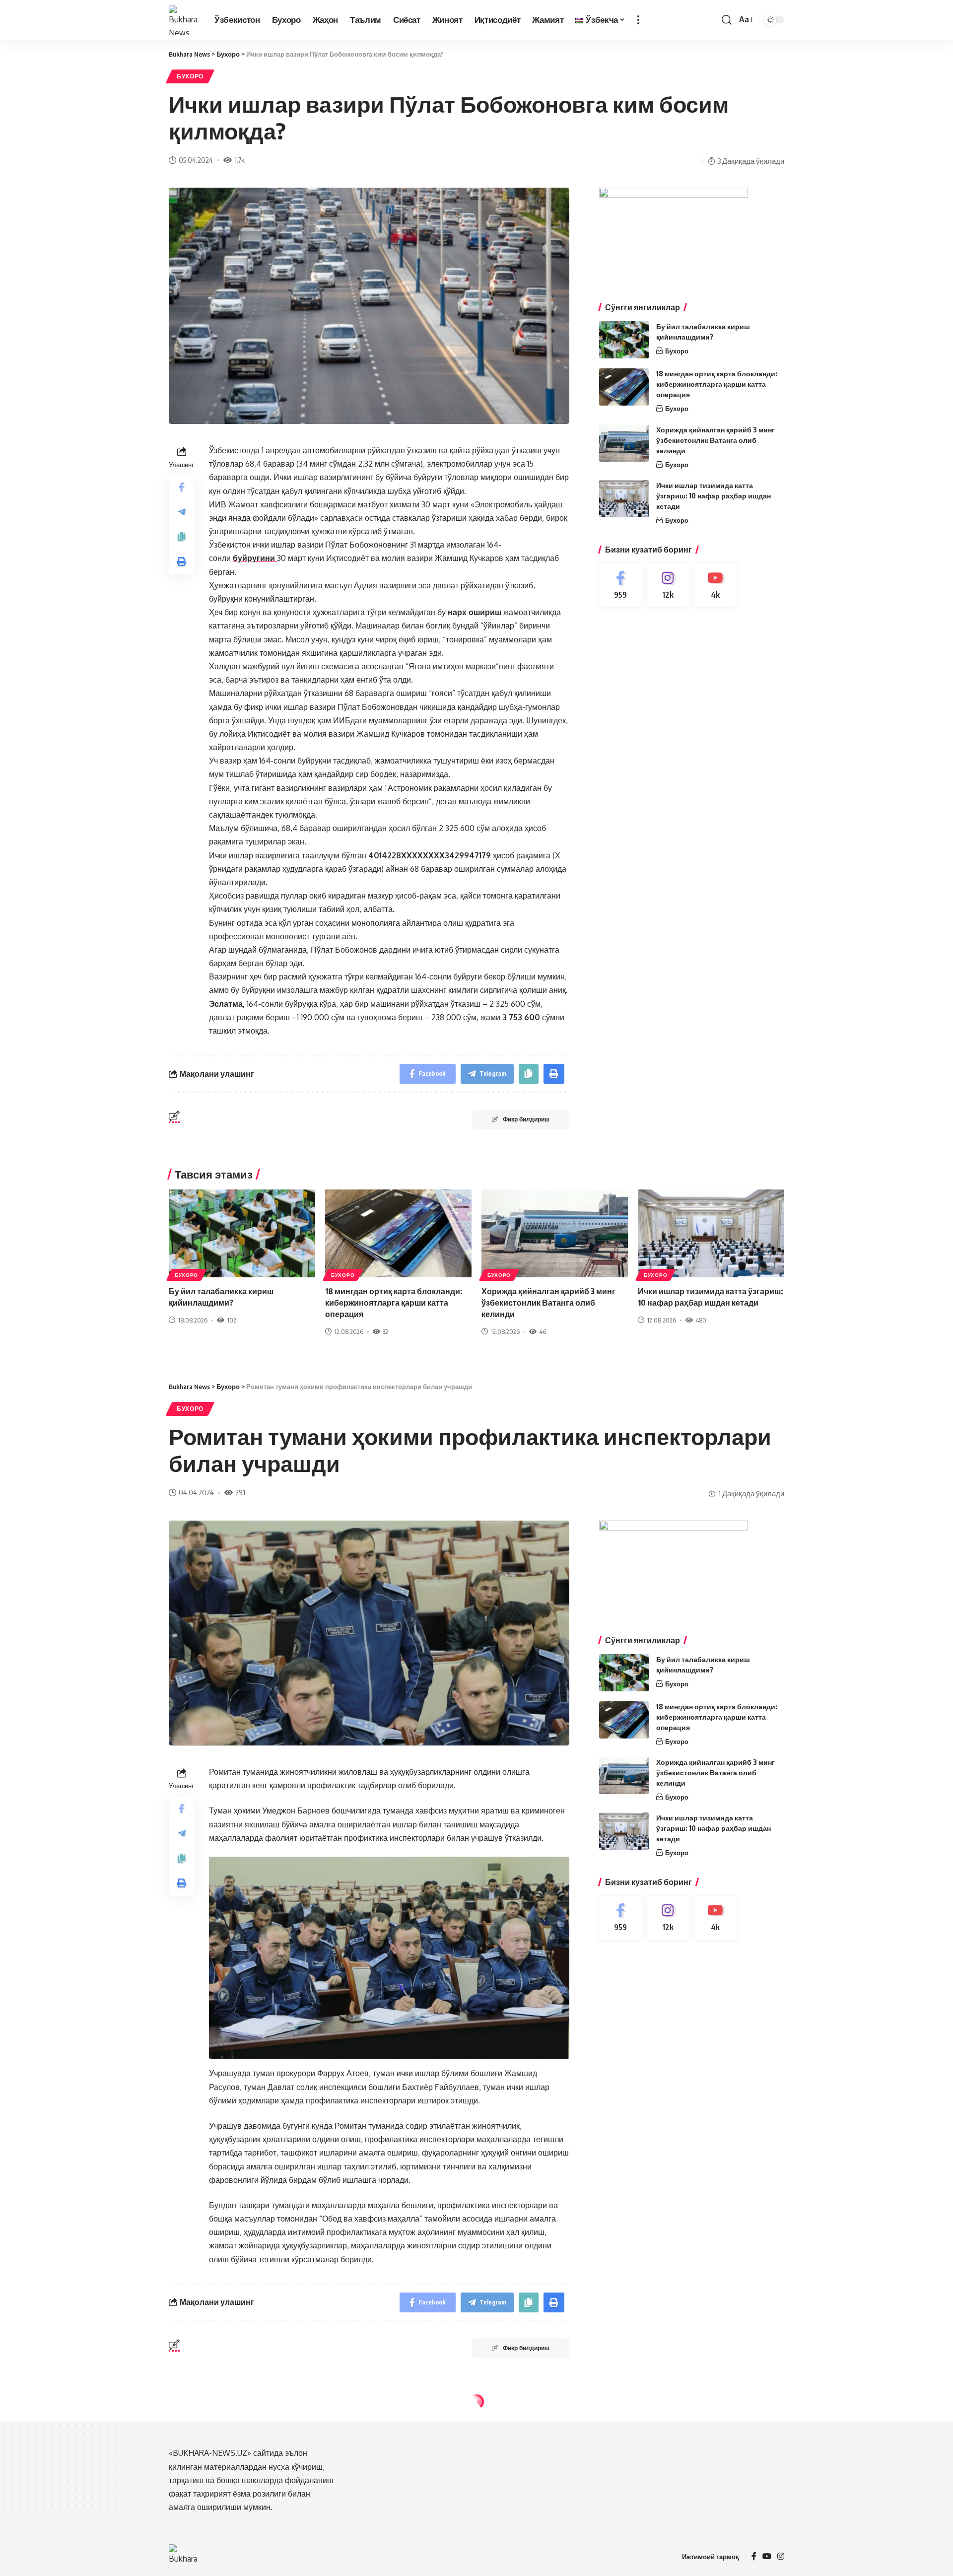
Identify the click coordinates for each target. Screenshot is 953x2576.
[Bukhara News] (184, 20)
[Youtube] (715, 586)
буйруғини (255, 558)
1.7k (239, 160)
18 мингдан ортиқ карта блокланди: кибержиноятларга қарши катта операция (717, 384)
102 (232, 1320)
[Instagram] (668, 586)
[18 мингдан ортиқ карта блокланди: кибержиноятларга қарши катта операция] (624, 387)
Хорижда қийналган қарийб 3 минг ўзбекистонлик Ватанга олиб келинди (715, 440)
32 (385, 1331)
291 (240, 1492)
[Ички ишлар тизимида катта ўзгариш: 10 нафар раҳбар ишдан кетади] (624, 499)
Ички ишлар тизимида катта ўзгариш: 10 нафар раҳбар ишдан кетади (714, 496)
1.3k (240, 2507)
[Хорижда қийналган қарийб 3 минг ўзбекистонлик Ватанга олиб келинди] (624, 443)
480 (701, 1320)
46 (543, 1331)
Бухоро (190, 76)
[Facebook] (620, 586)
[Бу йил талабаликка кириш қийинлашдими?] (624, 340)
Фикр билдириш (526, 1119)
